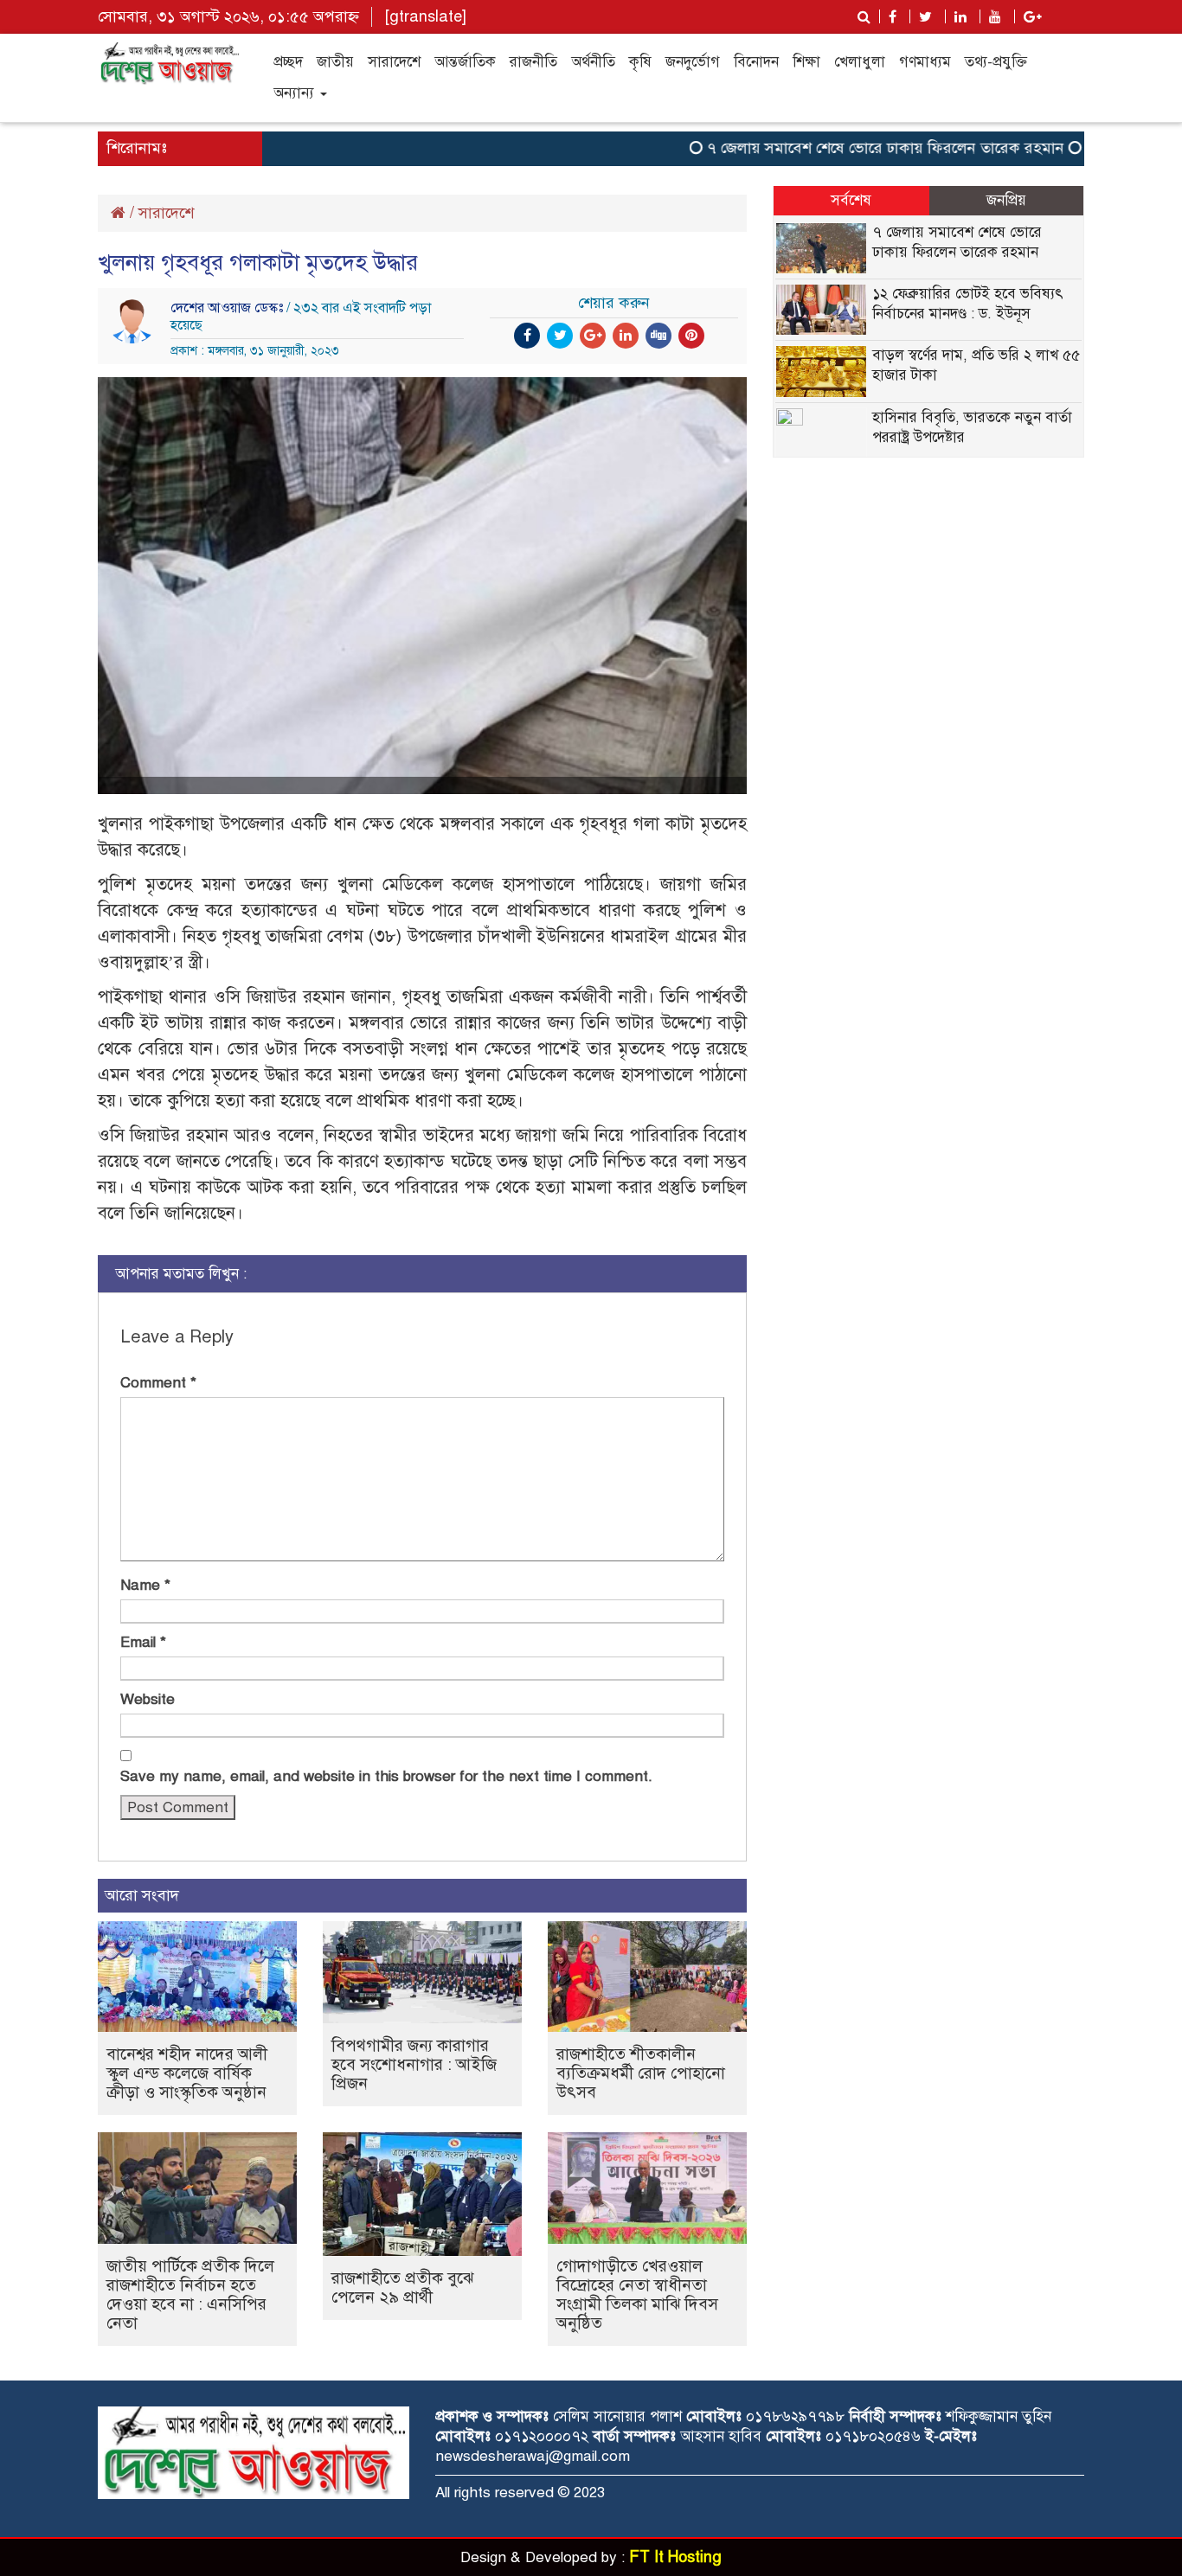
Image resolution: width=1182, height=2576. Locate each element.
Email (143, 1642)
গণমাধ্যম (925, 62)
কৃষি (640, 62)
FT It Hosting (675, 2557)
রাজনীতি (533, 62)
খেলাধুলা (860, 62)
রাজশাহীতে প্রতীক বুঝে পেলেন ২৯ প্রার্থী (402, 2288)
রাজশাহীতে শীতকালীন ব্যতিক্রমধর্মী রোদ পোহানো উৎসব (641, 2073)
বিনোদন (756, 62)
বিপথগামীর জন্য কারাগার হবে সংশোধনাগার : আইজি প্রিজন (414, 2064)
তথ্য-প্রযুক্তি (996, 62)
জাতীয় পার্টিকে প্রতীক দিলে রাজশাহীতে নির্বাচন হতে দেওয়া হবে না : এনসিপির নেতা (190, 2294)
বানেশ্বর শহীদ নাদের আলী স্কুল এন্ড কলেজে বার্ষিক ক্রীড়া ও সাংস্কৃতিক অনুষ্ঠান (187, 2073)
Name (145, 1585)
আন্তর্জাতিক (465, 62)
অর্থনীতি (593, 62)
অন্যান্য (296, 93)
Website (148, 1699)
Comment (158, 1383)
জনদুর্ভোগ (693, 62)
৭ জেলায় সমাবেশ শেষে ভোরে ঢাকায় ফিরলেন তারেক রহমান (850, 148)
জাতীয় (335, 62)
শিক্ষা (806, 62)
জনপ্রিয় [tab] (1006, 200)
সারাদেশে (394, 62)
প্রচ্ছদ (288, 62)
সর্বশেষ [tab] (851, 200)
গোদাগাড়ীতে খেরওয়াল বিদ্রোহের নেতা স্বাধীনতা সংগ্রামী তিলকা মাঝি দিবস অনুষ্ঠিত (637, 2294)
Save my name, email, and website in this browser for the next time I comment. (386, 1776)
